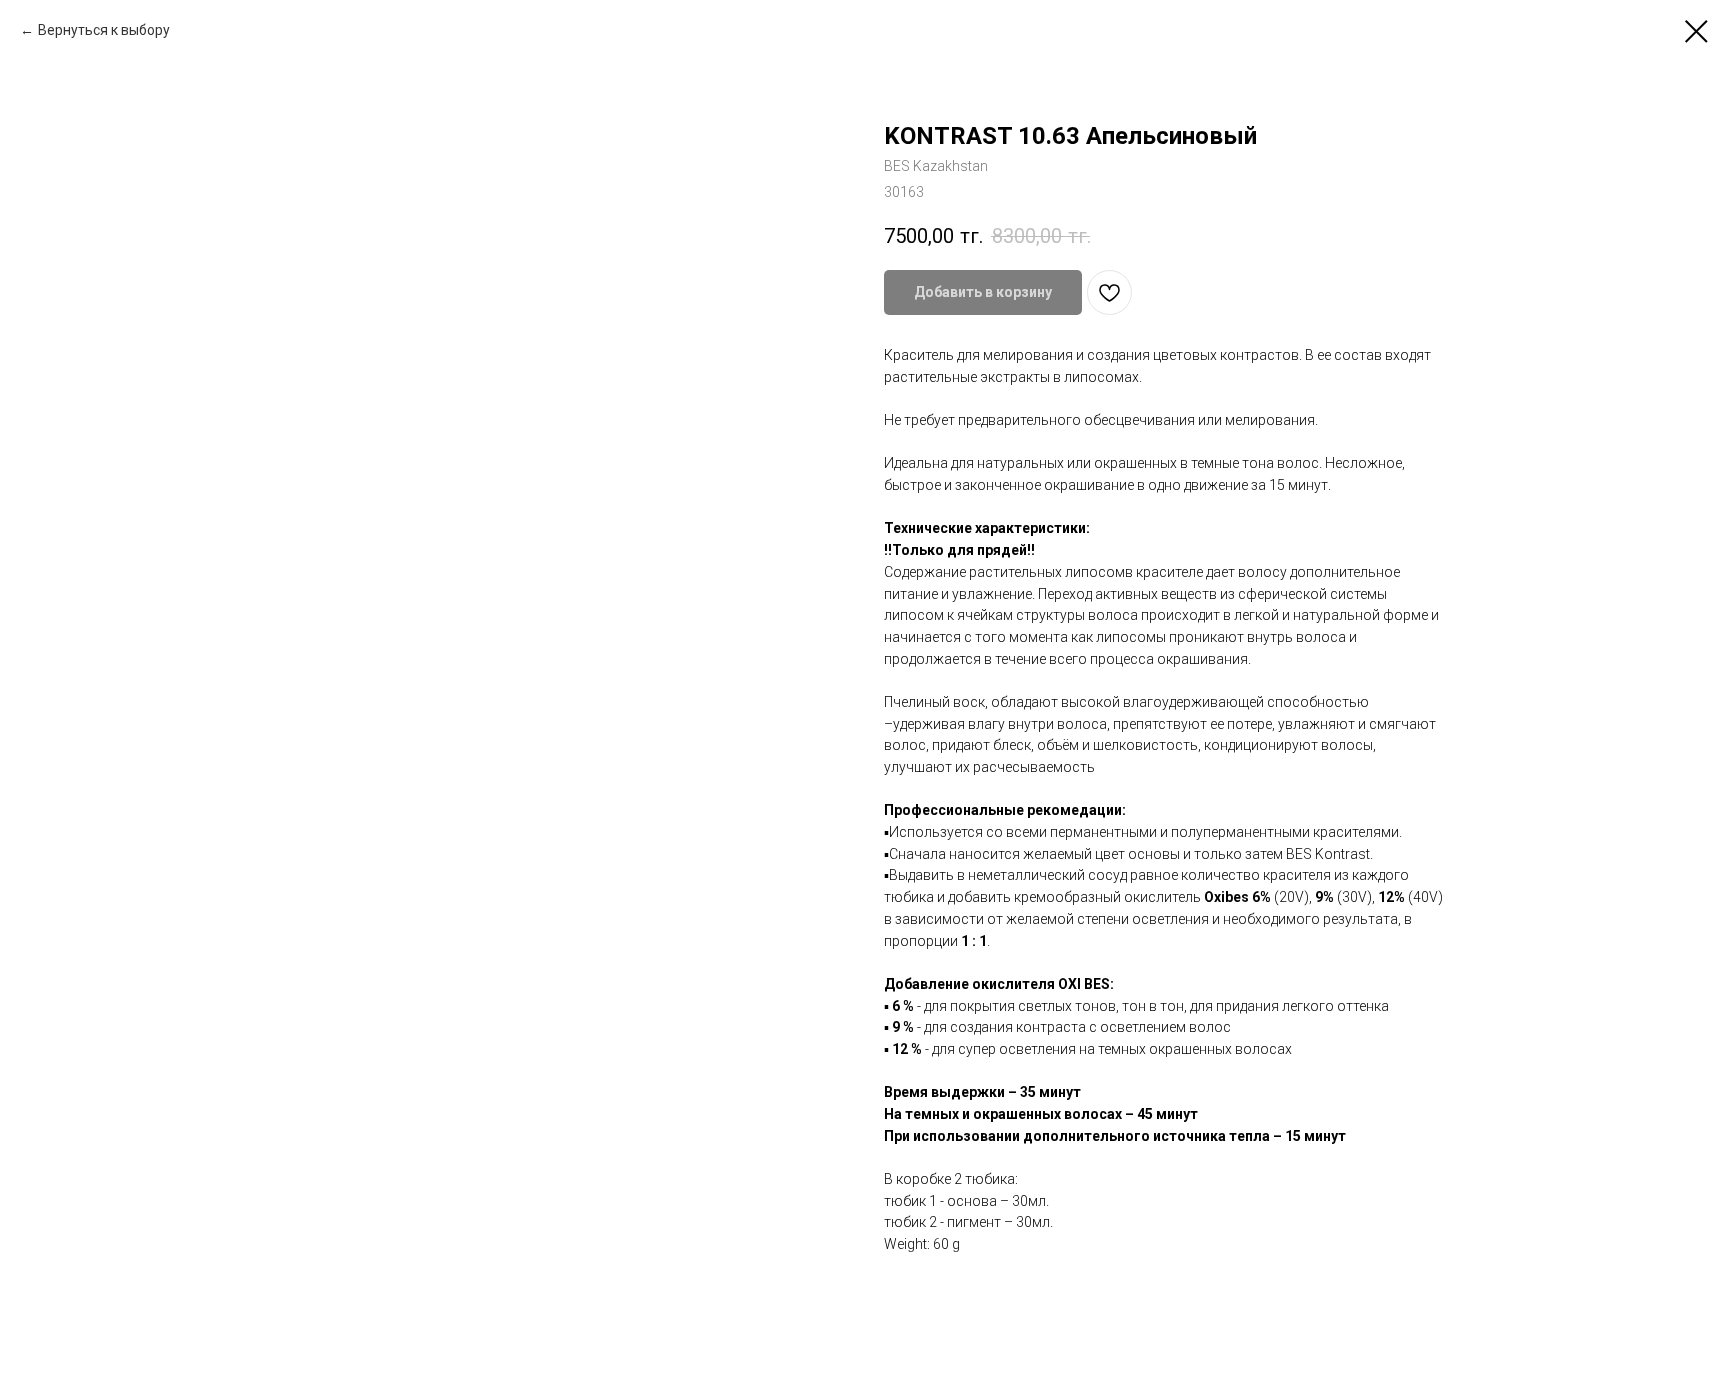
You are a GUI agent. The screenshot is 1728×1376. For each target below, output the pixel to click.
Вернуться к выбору (104, 30)
